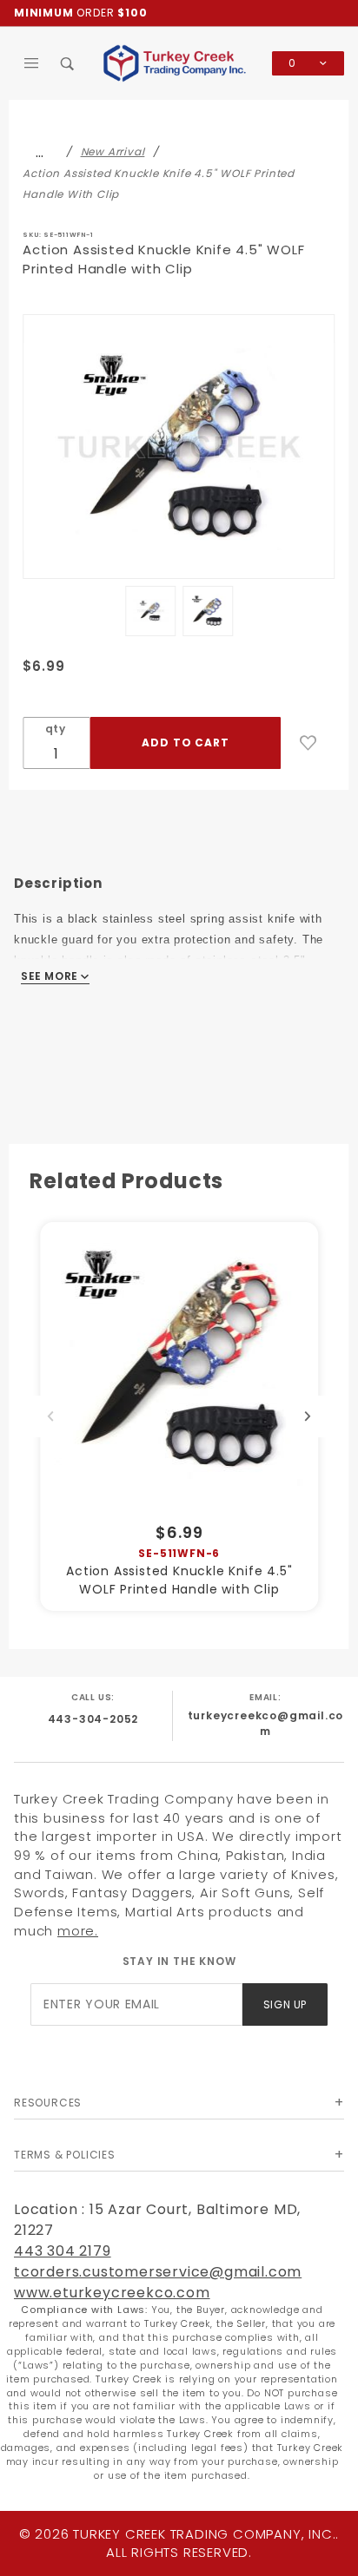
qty (56, 729)
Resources (48, 2103)
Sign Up (285, 2004)
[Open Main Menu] (32, 63)
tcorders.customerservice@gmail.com (158, 2272)
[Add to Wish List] (308, 743)
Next (308, 1416)
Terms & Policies (65, 2155)
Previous (50, 1416)
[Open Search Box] (69, 63)
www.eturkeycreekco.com (112, 2293)
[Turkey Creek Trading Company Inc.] (179, 62)
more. (78, 1931)
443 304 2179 (63, 2251)
